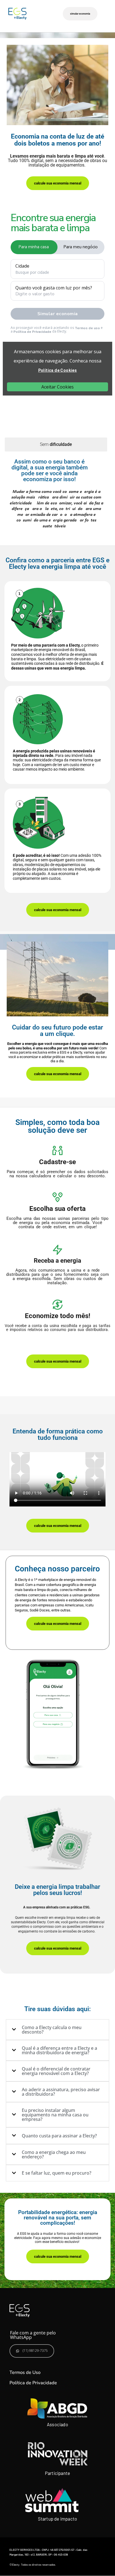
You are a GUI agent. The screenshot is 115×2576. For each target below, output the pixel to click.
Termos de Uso (25, 2372)
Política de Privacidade (33, 2383)
